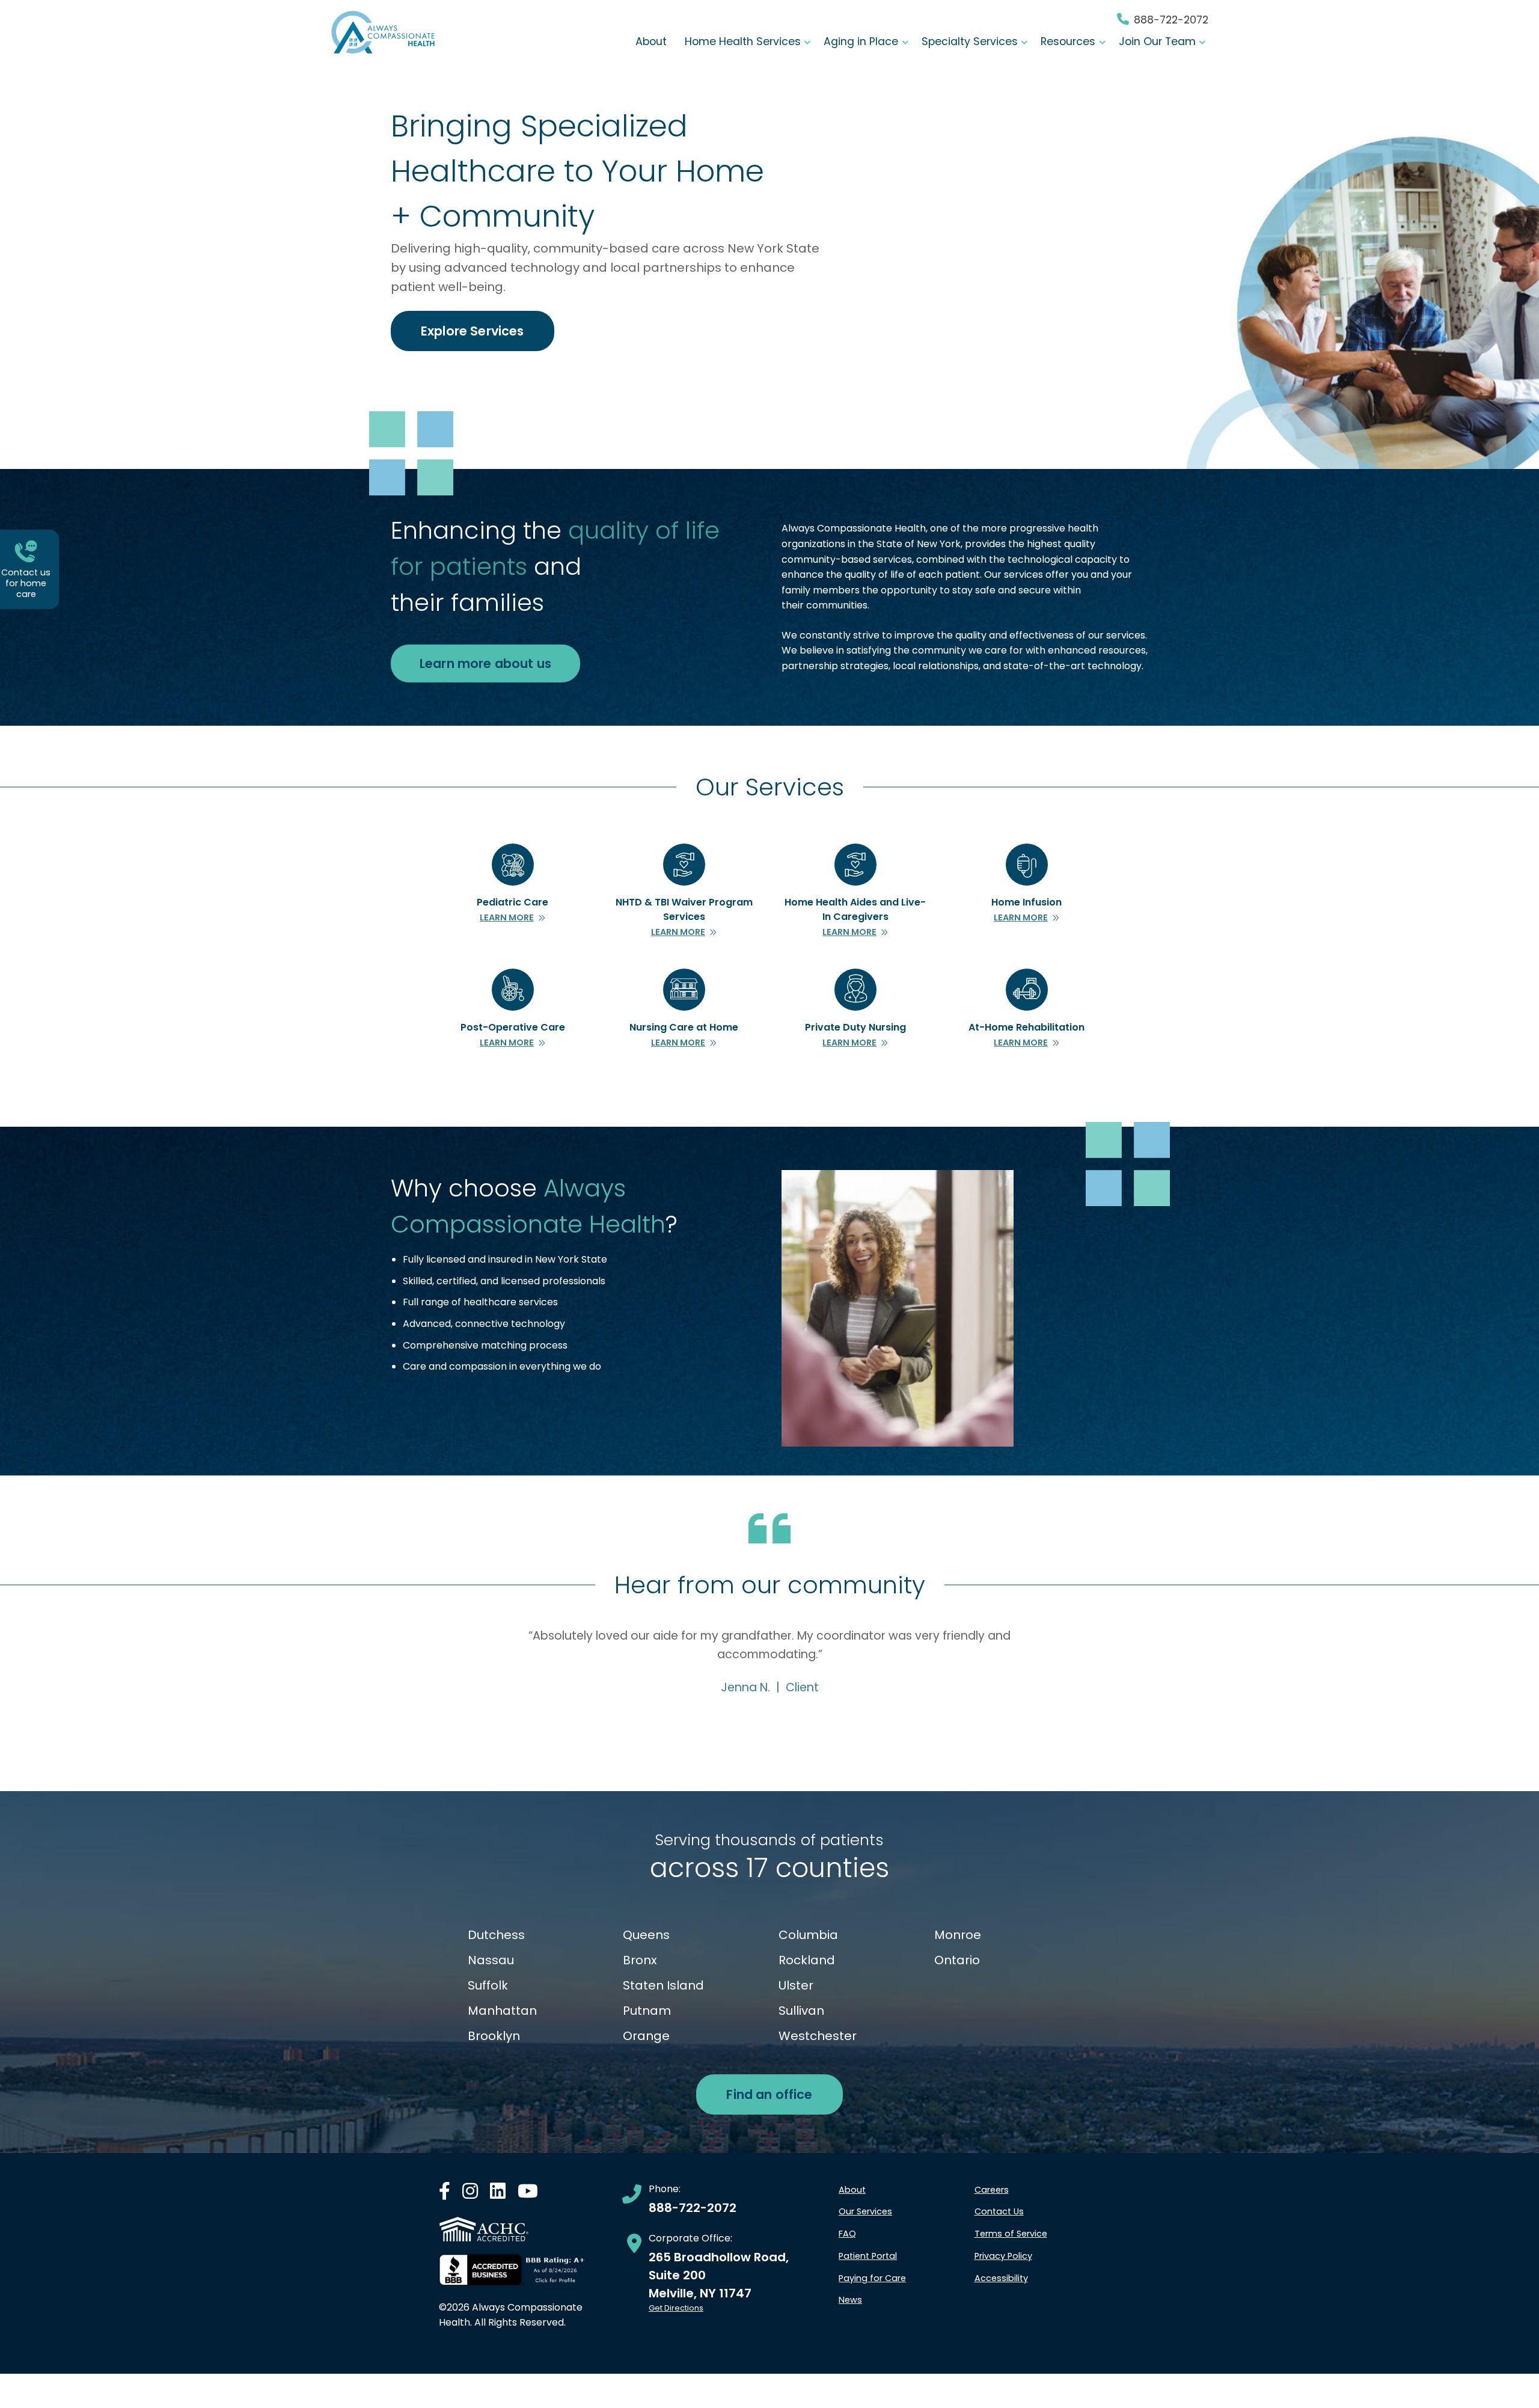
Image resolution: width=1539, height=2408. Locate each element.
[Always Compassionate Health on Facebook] (445, 2194)
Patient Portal (868, 2256)
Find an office (769, 2094)
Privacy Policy (1003, 2256)
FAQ (847, 2234)
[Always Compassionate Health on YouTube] (528, 2194)
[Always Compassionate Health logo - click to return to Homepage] (383, 32)
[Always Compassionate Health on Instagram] (470, 2194)
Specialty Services (970, 41)
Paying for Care (872, 2278)
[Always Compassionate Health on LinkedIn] (498, 2194)
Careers (992, 2190)
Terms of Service (1011, 2234)
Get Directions (676, 2308)
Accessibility (1001, 2278)
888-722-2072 (1171, 20)
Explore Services (473, 331)
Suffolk (488, 1985)
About (651, 41)
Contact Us (999, 2211)
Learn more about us (485, 663)
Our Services (865, 2211)
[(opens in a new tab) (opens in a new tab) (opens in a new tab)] (512, 2270)
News (850, 2300)
